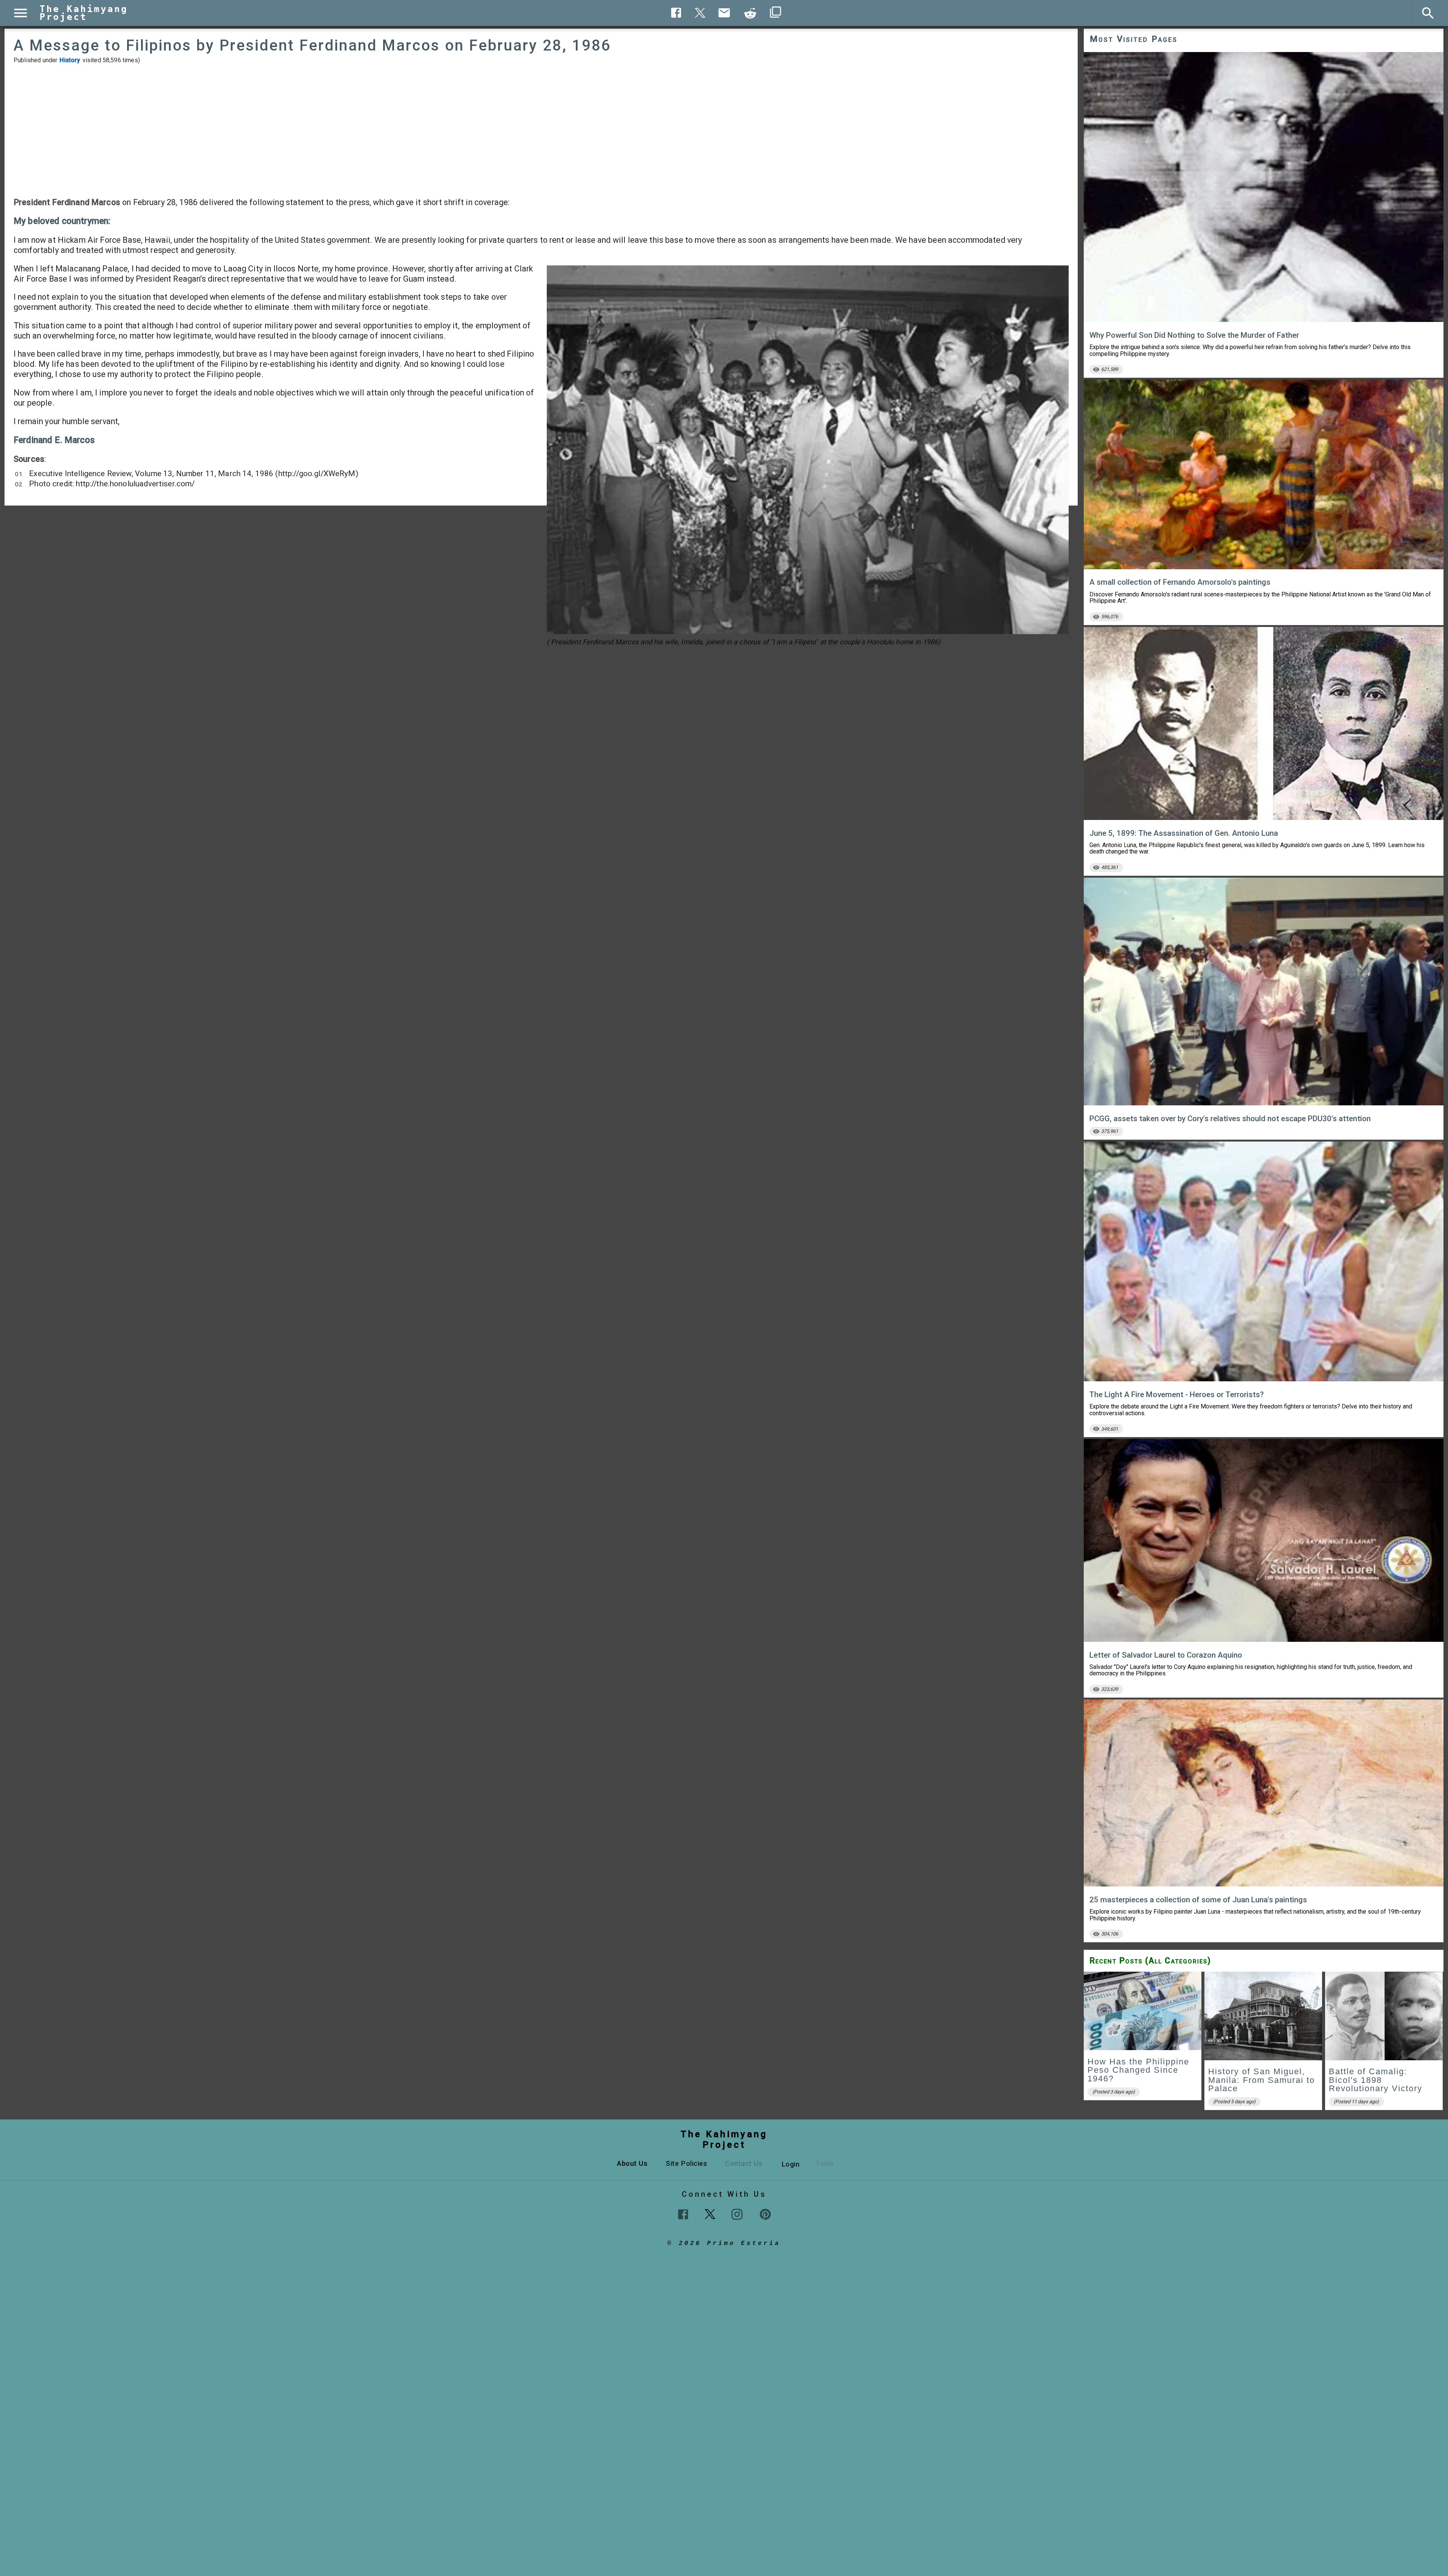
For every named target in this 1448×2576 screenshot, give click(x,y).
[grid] (1264, 2043)
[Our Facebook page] (683, 2214)
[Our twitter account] (710, 2213)
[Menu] (21, 13)
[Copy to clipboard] (750, 13)
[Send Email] (724, 13)
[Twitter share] (700, 12)
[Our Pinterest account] (765, 2214)
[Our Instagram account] (737, 2214)
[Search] (1428, 13)
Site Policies (686, 2163)
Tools (825, 2163)
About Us (632, 2163)
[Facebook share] (676, 13)
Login (791, 2164)
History (70, 60)
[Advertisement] (541, 130)
